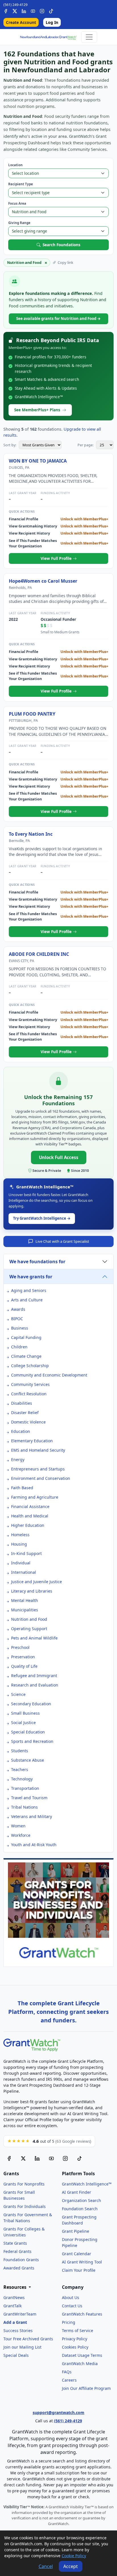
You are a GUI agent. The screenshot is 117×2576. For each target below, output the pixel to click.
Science (18, 1694)
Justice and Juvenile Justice (36, 1582)
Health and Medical (30, 1516)
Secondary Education (31, 1704)
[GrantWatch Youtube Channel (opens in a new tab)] (51, 2158)
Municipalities (25, 1610)
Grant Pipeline (76, 2231)
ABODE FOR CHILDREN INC (39, 954)
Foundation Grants (21, 2260)
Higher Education (28, 1525)
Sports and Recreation (32, 1741)
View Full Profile (57, 558)
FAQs (67, 2372)
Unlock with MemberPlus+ (84, 519)
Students (20, 1751)
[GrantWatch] (48, 37)
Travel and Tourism (29, 1798)
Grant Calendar (77, 2254)
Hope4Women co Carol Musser (43, 581)
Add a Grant (15, 2322)
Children (19, 1347)
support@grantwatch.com (58, 2412)
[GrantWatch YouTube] (33, 10)
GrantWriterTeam (20, 2314)
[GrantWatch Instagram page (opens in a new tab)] (65, 2158)
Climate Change (26, 1356)
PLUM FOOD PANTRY (32, 714)
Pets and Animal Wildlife (34, 1638)
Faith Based (22, 1488)
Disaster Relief (25, 1413)
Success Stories (18, 2330)
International (24, 1572)
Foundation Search (80, 2209)
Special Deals (16, 2355)
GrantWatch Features (82, 2314)
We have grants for (31, 1277)
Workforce (21, 1835)
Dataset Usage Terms (82, 2355)
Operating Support (29, 1629)
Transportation (25, 1788)
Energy (18, 1459)
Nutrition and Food (29, 1619)
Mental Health (25, 1600)
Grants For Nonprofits (24, 2184)
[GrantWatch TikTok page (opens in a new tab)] (80, 2158)
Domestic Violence (28, 1422)
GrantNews (14, 2297)
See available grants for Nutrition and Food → (58, 319)
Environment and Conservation (41, 1478)
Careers (69, 2380)
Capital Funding (26, 1337)
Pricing (69, 2322)
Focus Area (17, 203)
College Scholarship (30, 1366)
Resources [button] (15, 2287)
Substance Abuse (28, 1760)
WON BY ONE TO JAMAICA (38, 461)
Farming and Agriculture (35, 1497)
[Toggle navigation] (89, 37)
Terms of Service (78, 2330)
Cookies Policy (75, 2347)
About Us (71, 2297)
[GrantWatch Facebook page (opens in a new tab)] (9, 2158)
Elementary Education (32, 1441)
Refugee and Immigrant (34, 1676)
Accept (71, 2566)
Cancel (46, 2566)
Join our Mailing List (22, 2347)
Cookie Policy (74, 2556)
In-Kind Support (26, 1553)
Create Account (21, 22)
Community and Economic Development (49, 1375)
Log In (52, 22)
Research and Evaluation (35, 1685)
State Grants (15, 2243)
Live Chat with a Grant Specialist (62, 1241)
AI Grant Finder (77, 2192)
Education (21, 1431)
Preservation (23, 1657)
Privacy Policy (75, 2339)
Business (20, 1328)
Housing (19, 1544)
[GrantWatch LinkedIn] (24, 10)
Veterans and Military (32, 1816)
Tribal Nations (24, 1807)
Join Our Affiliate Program (86, 2388)
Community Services (30, 1384)
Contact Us (72, 2306)
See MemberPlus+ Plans (37, 410)
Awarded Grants (19, 2268)
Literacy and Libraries (32, 1591)
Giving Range (19, 223)
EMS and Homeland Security (38, 1450)
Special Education (28, 1732)
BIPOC (17, 1319)
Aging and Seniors (29, 1290)
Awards (18, 1309)
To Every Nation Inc (31, 834)
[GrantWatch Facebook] (6, 10)
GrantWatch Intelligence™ (87, 2184)
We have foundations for (37, 1262)
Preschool (20, 1647)
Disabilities (22, 1403)
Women (18, 1826)
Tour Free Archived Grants (28, 2339)
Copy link (65, 262)
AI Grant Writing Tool (82, 2262)
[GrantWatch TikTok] (51, 10)
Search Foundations (61, 245)
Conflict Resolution (29, 1394)
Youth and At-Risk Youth (34, 1845)
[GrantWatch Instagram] (42, 10)
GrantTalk (12, 2306)
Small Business (25, 1713)
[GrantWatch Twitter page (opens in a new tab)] (23, 2158)
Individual (21, 1563)
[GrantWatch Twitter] (15, 10)
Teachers (20, 1769)
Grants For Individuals (25, 2206)
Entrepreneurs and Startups (38, 1469)
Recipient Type (21, 184)
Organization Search (82, 2200)
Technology (22, 1779)
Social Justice (23, 1723)
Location (15, 165)
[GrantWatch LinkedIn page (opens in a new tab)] (37, 2158)
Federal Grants (17, 2251)
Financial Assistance (30, 1506)
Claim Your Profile (79, 2270)
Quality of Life (24, 1666)
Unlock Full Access (59, 1157)
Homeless (20, 1535)
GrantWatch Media (80, 2364)
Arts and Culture (27, 1300)
